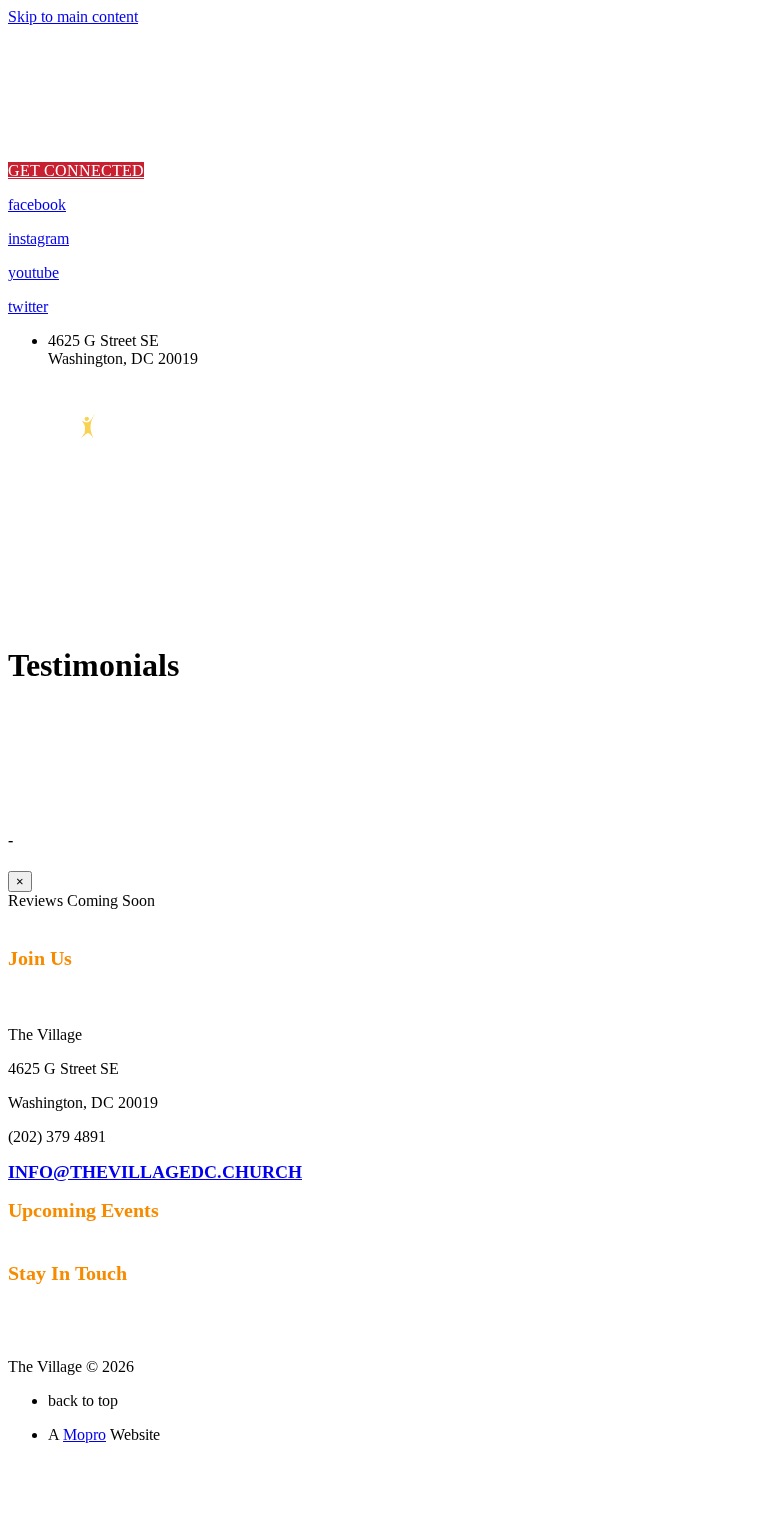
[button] (76, 170)
